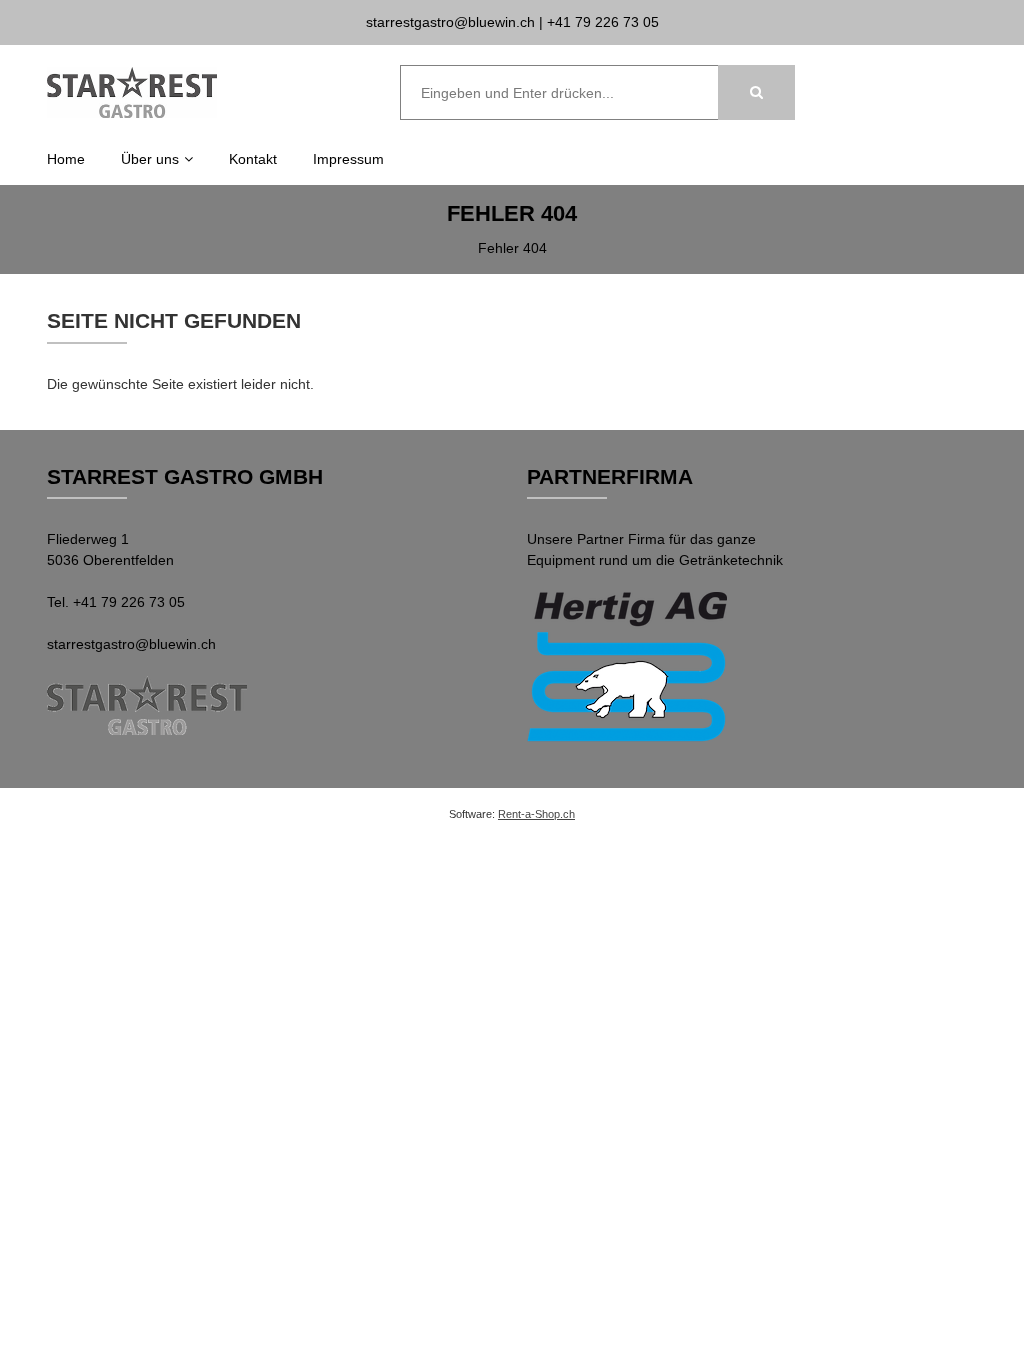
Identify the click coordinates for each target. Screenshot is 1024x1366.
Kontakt (253, 159)
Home (66, 159)
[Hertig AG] (632, 669)
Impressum (348, 159)
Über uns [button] (150, 159)
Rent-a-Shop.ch (536, 814)
